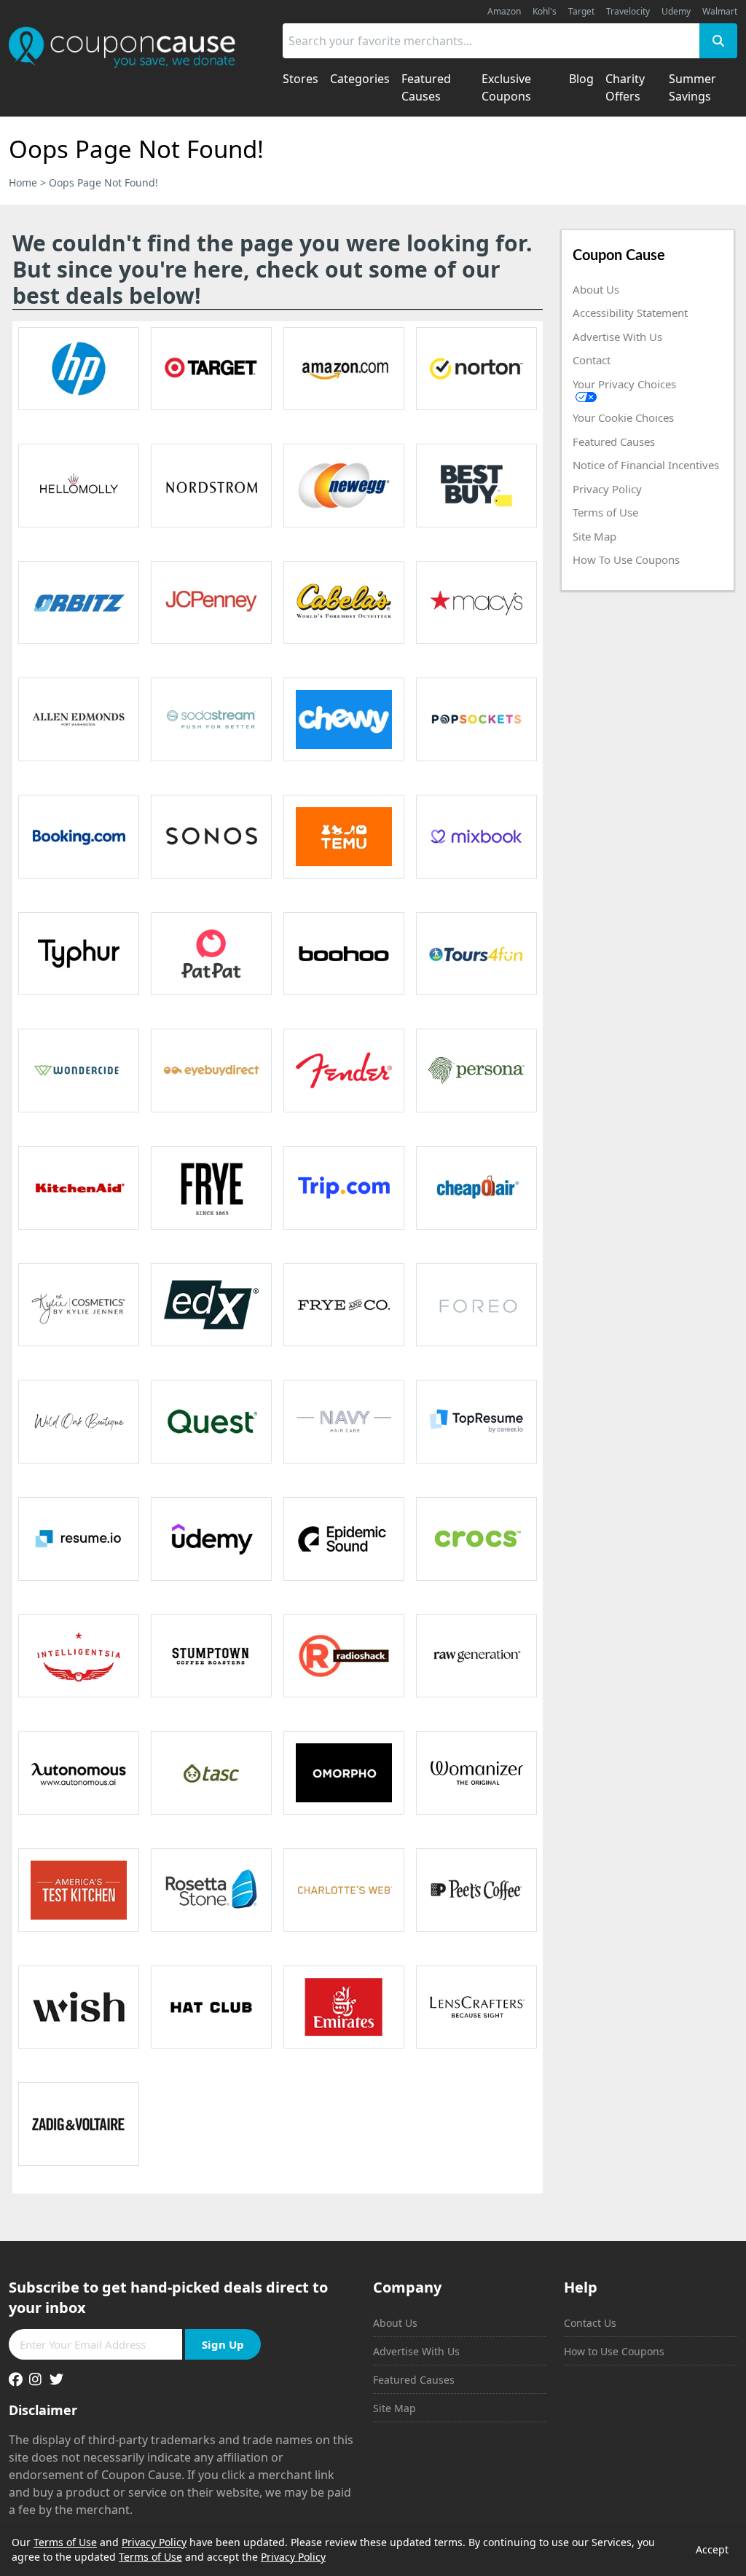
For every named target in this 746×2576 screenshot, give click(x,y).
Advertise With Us (617, 337)
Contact (592, 360)
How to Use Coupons (614, 2351)
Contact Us (590, 2323)
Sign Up (223, 2344)
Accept (712, 2549)
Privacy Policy (607, 489)
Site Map (594, 536)
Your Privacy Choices (624, 384)
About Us (596, 289)
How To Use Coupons (626, 559)
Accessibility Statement (630, 313)
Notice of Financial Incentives (646, 465)
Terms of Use (605, 512)
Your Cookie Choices (623, 417)
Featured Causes (614, 441)
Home (23, 182)
